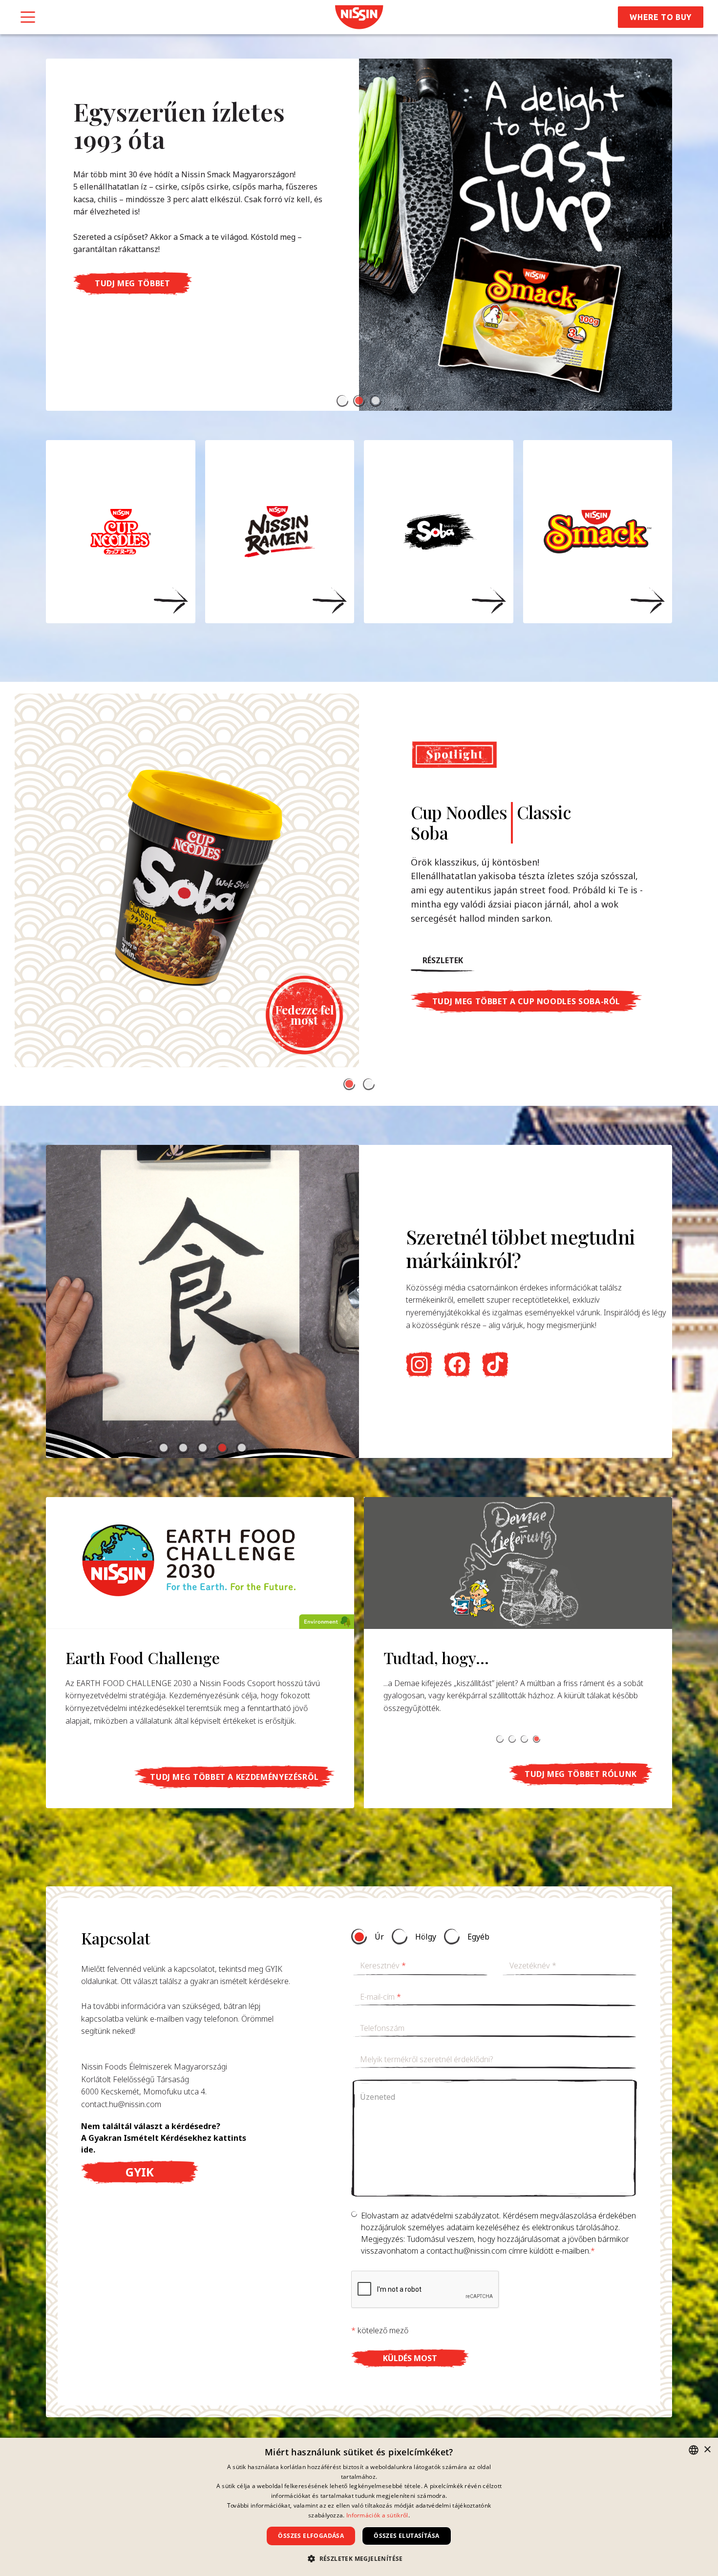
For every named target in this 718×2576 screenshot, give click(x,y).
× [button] (707, 2450)
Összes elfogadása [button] (311, 2536)
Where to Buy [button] (661, 17)
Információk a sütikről (377, 2515)
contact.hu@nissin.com (121, 2104)
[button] (342, 401)
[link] (359, 17)
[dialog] (359, 2507)
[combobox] (694, 2450)
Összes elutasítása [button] (406, 2536)
